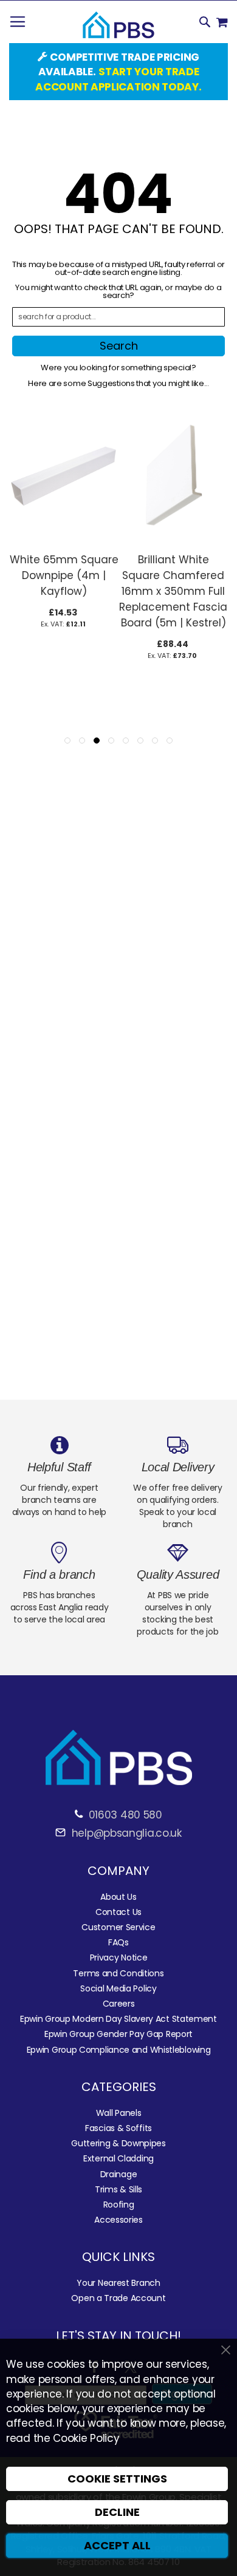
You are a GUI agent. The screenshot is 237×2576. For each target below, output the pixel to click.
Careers (119, 2004)
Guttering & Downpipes (118, 2143)
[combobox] (118, 317)
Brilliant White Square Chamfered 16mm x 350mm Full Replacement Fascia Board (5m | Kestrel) (173, 591)
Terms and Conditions (118, 1973)
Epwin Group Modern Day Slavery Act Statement (118, 2019)
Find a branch (59, 1574)
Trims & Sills (118, 2189)
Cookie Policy (86, 2438)
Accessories (118, 2220)
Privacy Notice (119, 1957)
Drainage (119, 2174)
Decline (117, 2512)
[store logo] (118, 25)
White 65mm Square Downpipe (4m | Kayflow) (64, 575)
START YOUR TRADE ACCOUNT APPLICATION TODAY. (118, 79)
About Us (118, 1897)
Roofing (119, 2205)
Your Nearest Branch (118, 2283)
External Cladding (118, 2158)
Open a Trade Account (118, 2298)
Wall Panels (119, 2113)
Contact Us (118, 1912)
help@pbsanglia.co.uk (125, 1833)
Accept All (117, 2545)
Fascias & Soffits (118, 2128)
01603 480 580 (125, 1815)
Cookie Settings (117, 2479)
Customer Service (118, 1927)
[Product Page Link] (64, 540)
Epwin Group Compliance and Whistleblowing (119, 2050)
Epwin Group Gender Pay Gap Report (118, 2034)
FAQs (118, 1942)
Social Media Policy (118, 1988)
